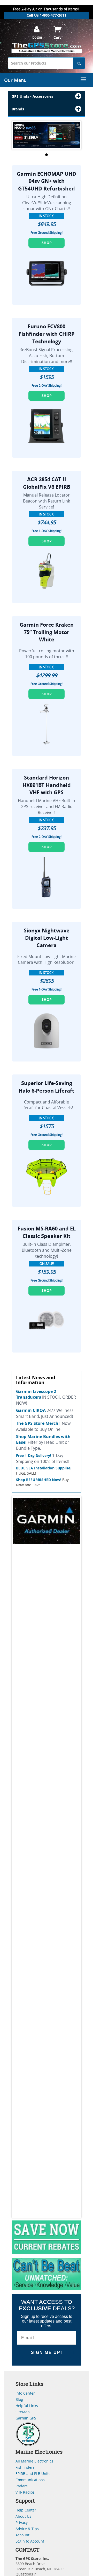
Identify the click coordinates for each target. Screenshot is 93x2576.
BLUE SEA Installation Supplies (43, 1468)
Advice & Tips (27, 2529)
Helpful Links (27, 2406)
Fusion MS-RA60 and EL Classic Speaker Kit (47, 1232)
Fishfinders (25, 2467)
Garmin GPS (26, 2418)
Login (37, 37)
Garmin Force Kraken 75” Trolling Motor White (47, 632)
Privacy (22, 2522)
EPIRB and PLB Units (33, 2474)
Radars (22, 2486)
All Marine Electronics (34, 2461)
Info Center (25, 2393)
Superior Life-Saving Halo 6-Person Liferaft (47, 1087)
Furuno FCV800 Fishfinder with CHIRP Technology (47, 334)
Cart (57, 37)
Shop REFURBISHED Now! (39, 1480)
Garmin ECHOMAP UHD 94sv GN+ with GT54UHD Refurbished (47, 181)
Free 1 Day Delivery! (34, 1456)
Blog (19, 2399)
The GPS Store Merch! (38, 1423)
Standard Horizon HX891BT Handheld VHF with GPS (47, 785)
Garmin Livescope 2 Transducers (36, 1394)
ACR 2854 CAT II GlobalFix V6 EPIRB (47, 483)
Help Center (26, 2510)
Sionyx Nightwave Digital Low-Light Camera (47, 938)
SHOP (47, 243)
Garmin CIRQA (31, 1410)
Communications (30, 2480)
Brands (18, 109)
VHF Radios (25, 2492)
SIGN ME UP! (47, 2352)
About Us (23, 2516)
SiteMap (23, 2412)
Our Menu (15, 80)
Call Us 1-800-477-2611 (47, 15)
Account (22, 2535)
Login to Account (30, 2541)
